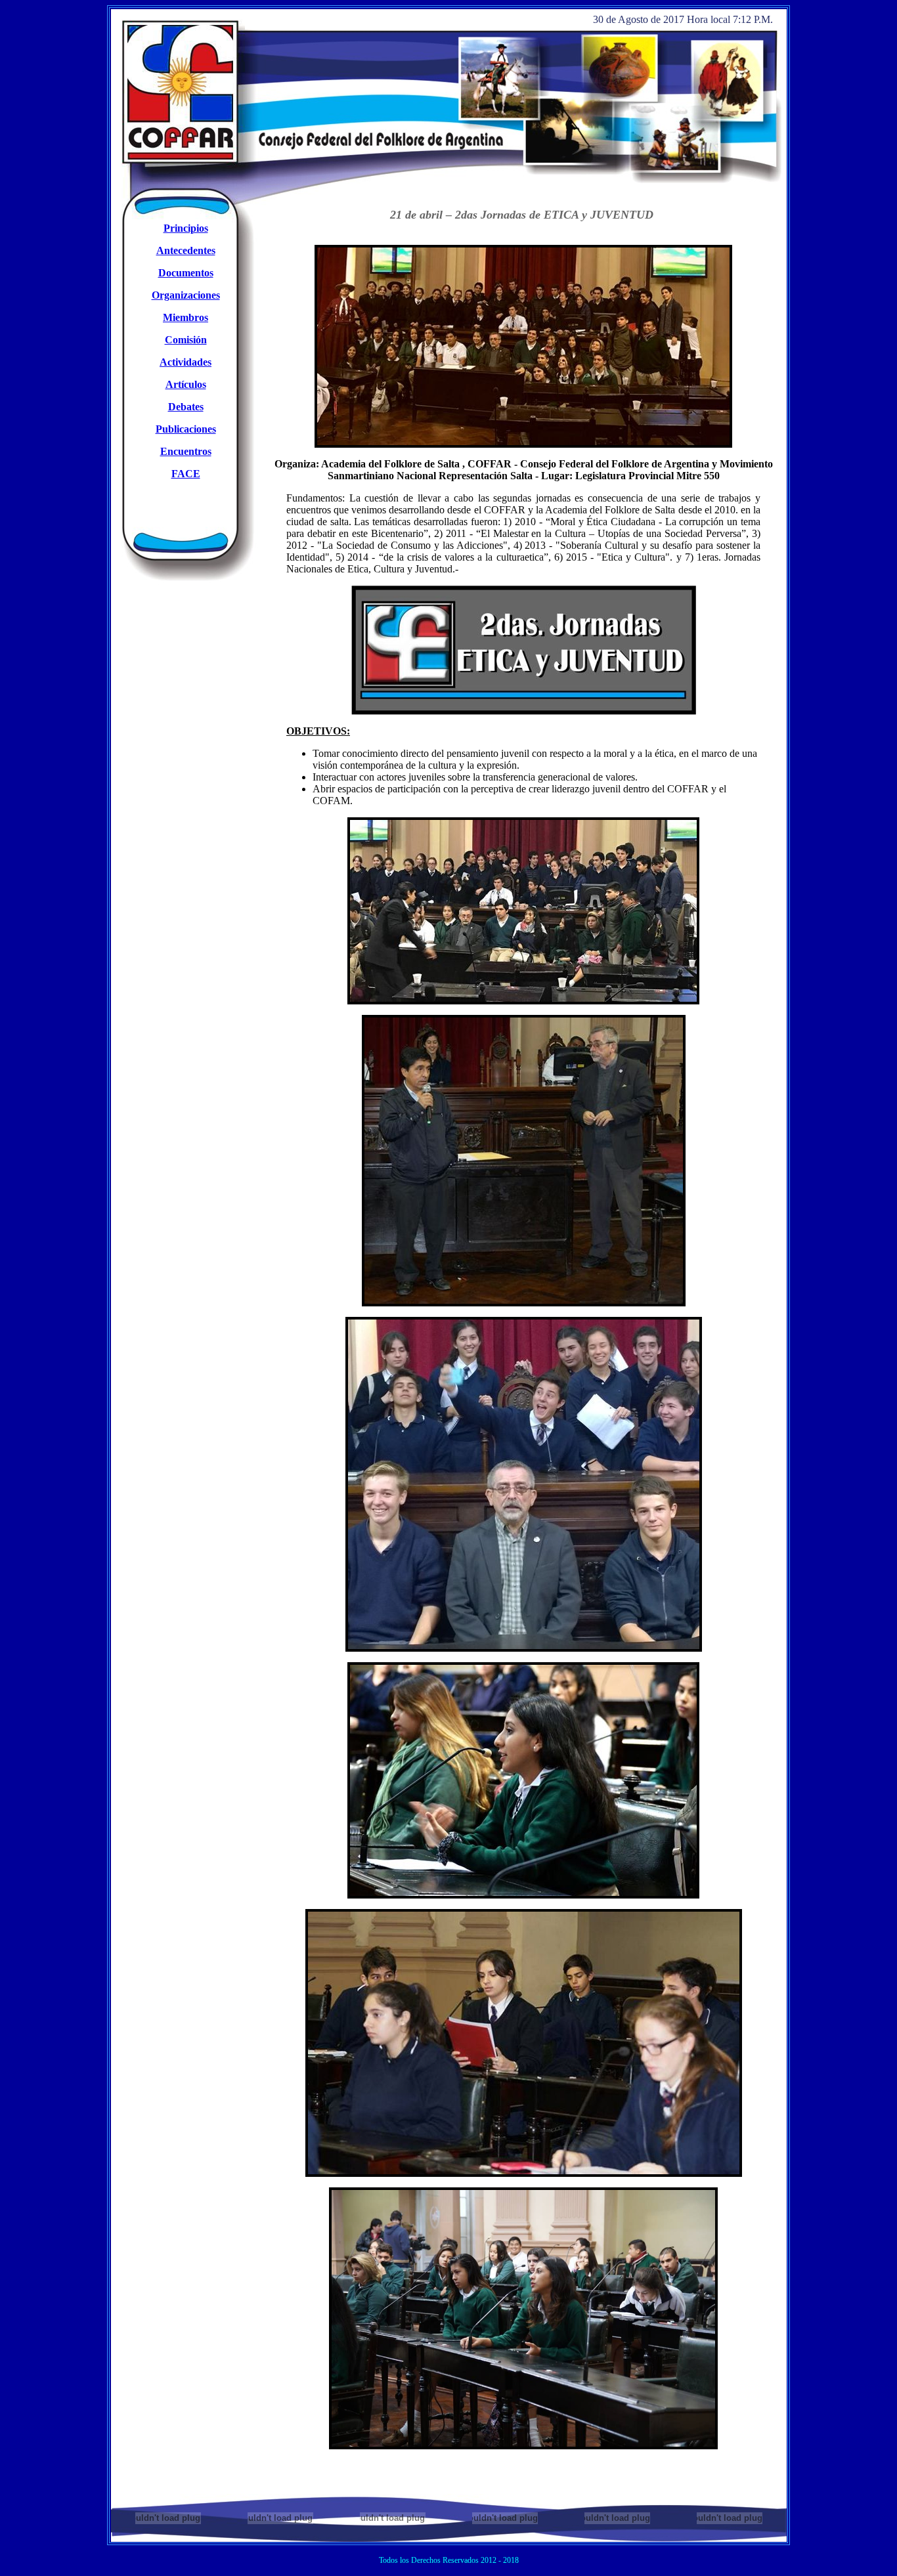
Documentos (186, 273)
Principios (186, 228)
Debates (186, 407)
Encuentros (186, 451)
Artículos (186, 384)
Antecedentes (186, 250)
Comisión (186, 340)
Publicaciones (186, 429)
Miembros (186, 317)
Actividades (186, 362)
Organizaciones (186, 295)
